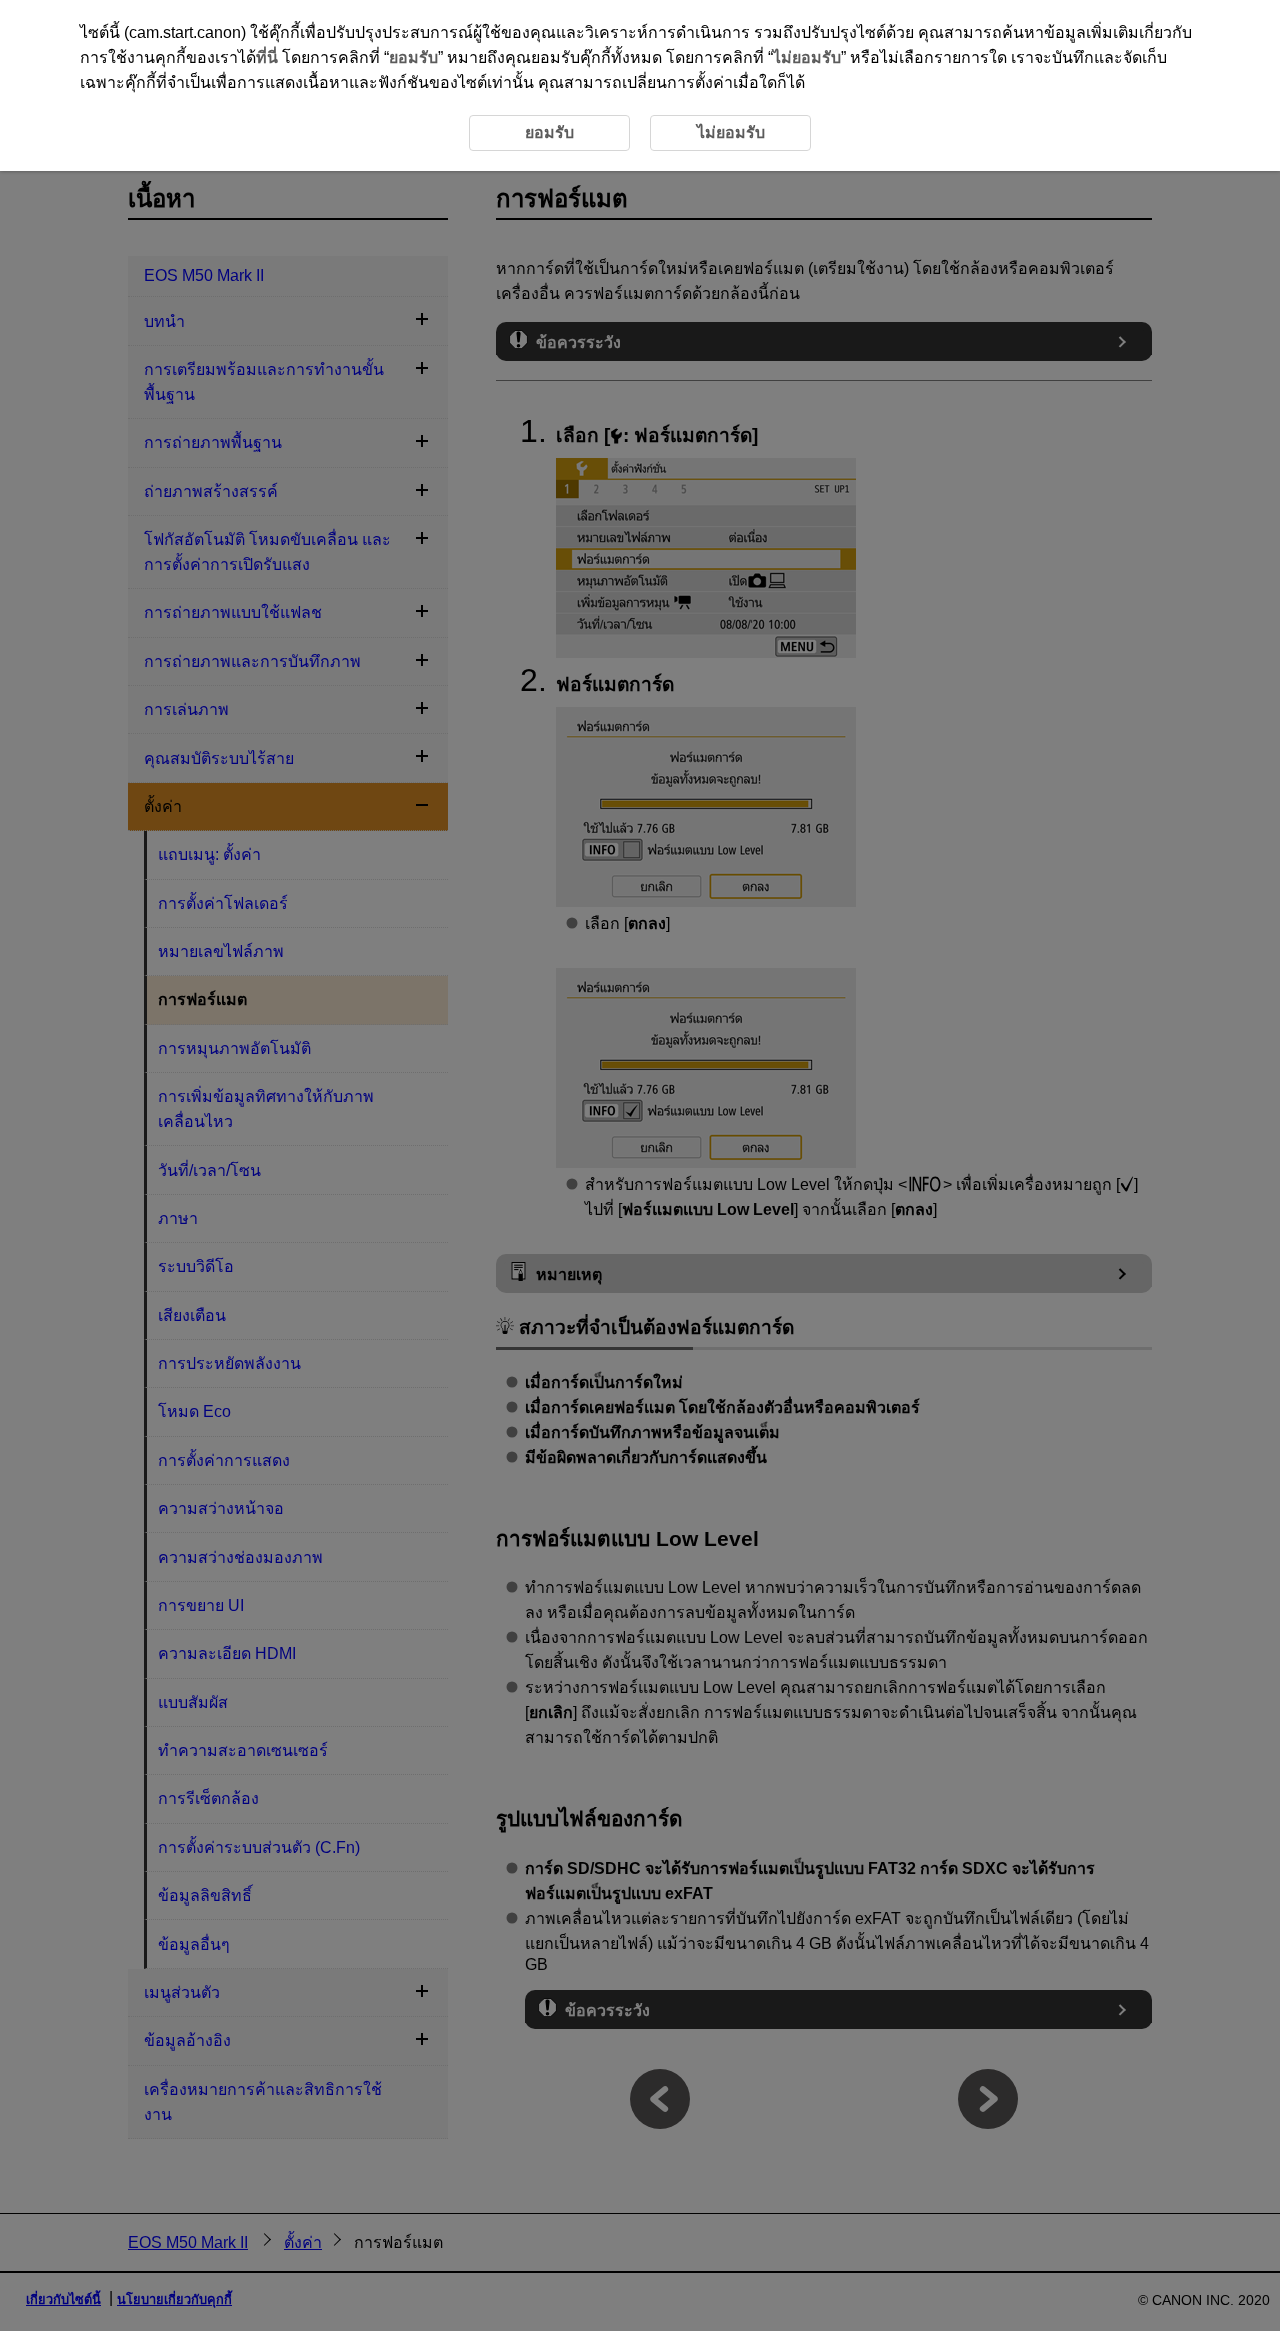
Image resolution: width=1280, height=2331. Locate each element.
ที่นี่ (267, 57)
